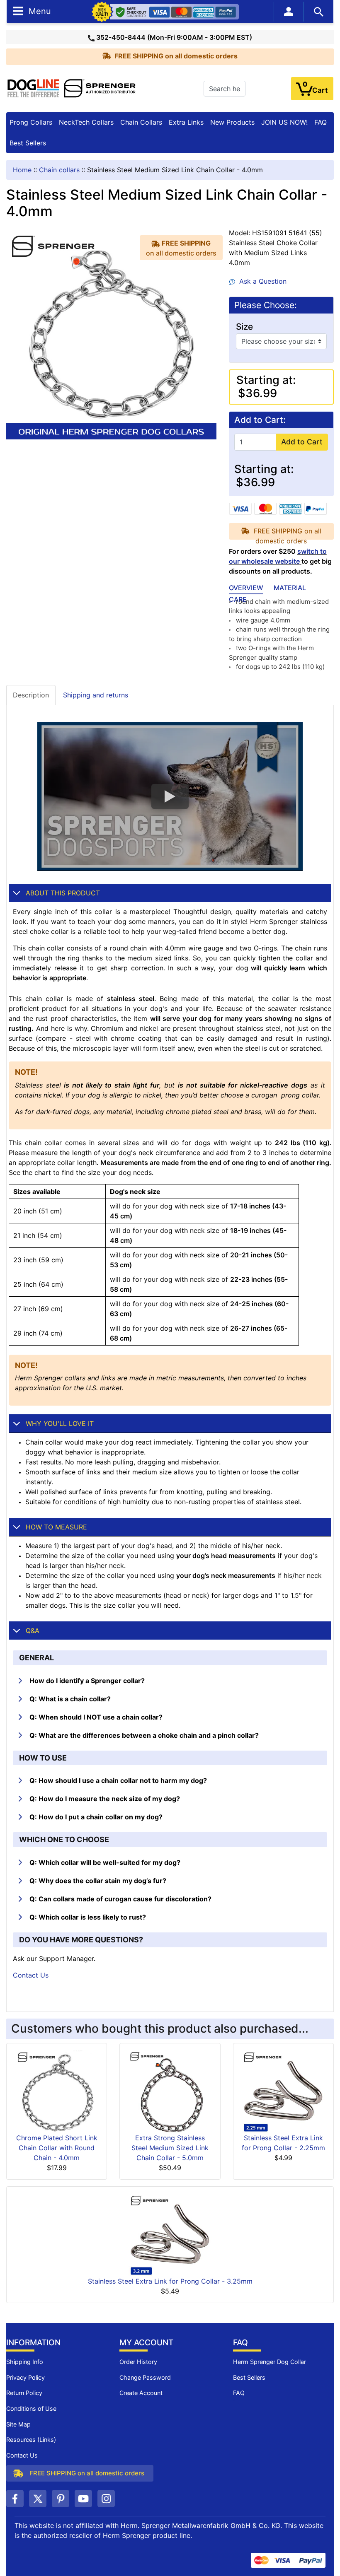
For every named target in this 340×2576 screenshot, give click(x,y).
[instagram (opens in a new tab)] (106, 2499)
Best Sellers (28, 143)
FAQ (321, 122)
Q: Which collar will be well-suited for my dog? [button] (105, 1862)
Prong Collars (31, 122)
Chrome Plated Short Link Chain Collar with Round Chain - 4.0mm (57, 2148)
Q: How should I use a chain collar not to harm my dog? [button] (118, 1780)
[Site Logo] (72, 88)
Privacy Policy (25, 2377)
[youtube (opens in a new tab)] (83, 2499)
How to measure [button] (56, 1527)
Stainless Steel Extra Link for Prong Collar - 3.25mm (170, 2281)
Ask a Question (261, 281)
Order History (138, 2362)
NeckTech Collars (86, 122)
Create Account (141, 2393)
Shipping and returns (96, 695)
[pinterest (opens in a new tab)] (61, 2499)
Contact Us (31, 1975)
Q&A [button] (33, 1631)
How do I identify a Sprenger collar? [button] (87, 1681)
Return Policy (24, 2393)
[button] (170, 796)
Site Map (18, 2424)
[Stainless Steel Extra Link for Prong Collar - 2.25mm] (283, 2091)
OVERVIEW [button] (246, 588)
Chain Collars (141, 122)
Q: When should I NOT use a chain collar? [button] (96, 1717)
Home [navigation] (22, 170)
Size (244, 327)
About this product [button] (63, 893)
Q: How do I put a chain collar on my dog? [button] (96, 1817)
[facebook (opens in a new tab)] (15, 2499)
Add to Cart (302, 442)
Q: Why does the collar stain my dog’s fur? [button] (98, 1881)
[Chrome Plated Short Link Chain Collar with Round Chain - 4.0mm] (57, 2091)
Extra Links (186, 122)
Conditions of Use (31, 2408)
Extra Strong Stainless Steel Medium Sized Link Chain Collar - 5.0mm (170, 2148)
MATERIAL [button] (290, 588)
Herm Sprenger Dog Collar (270, 2362)
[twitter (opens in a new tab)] (38, 2499)
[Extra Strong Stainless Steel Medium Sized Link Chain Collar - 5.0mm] (170, 2091)
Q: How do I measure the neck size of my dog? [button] (105, 1799)
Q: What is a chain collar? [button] (70, 1699)
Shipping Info (25, 2362)
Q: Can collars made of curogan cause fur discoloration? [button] (120, 1899)
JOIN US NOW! (284, 122)
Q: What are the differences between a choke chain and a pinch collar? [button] (144, 1735)
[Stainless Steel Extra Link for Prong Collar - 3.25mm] (170, 2234)
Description (31, 695)
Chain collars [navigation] (59, 170)
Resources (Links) (31, 2440)
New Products (232, 122)
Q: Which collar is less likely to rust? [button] (88, 1917)
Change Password (145, 2377)
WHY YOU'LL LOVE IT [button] (60, 1423)
